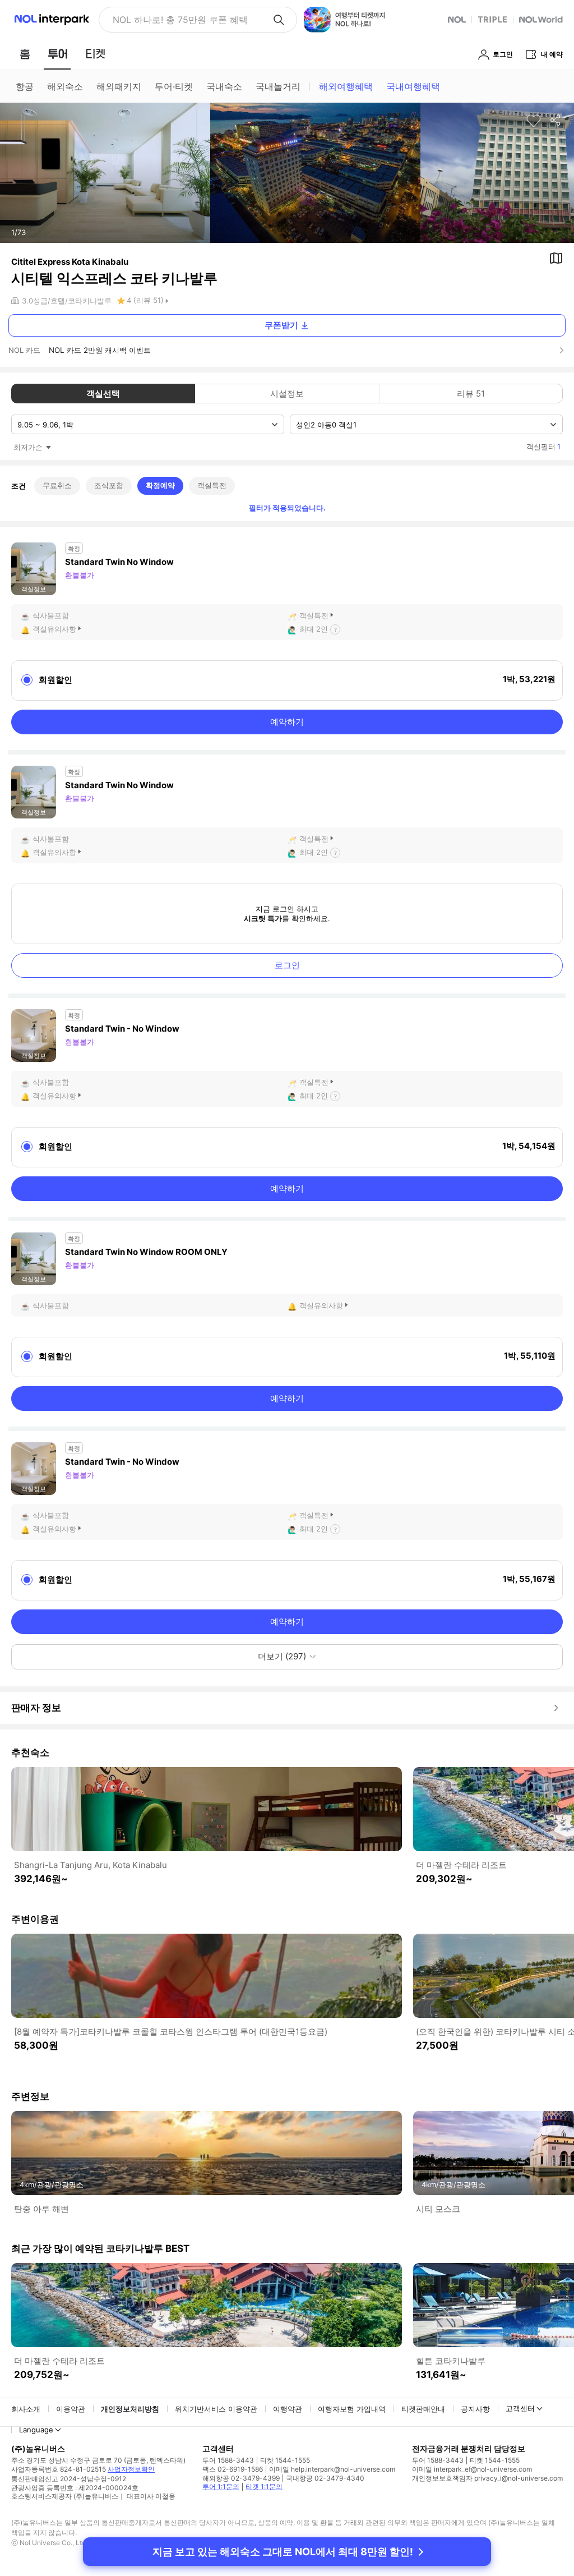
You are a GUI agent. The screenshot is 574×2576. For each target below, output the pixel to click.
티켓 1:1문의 (264, 2487)
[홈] (25, 54)
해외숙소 (65, 86)
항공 (25, 86)
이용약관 (71, 2409)
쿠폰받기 (281, 325)
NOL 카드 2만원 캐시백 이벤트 (100, 350)
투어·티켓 (174, 86)
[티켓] (95, 54)
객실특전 (212, 485)
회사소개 (26, 2409)
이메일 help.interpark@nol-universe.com (332, 2469)
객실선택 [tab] (103, 394)
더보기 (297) (282, 1656)
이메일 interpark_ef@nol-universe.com (472, 2469)
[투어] (57, 54)
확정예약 (160, 485)
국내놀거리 (278, 86)
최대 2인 (314, 629)
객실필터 (543, 447)
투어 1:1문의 (221, 2487)
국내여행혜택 (413, 86)
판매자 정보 (36, 1708)
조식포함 (109, 485)
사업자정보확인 (131, 2469)
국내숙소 (224, 86)
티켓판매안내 (423, 2409)
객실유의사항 (54, 629)
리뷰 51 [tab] (471, 394)
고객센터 (520, 2408)
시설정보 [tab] (287, 394)
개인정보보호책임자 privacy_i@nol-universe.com (487, 2478)
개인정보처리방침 (130, 2409)
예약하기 (287, 722)
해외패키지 (119, 86)
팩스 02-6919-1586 (233, 2469)
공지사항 (475, 2409)
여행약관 (288, 2409)
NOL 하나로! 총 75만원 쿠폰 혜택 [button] (180, 20)
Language (36, 2430)
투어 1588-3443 (228, 2460)
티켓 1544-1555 (285, 2460)
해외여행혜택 (346, 86)
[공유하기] (556, 121)
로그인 (287, 965)
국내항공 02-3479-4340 (325, 2478)
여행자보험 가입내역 (352, 2409)
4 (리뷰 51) (145, 300)
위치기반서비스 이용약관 (216, 2409)
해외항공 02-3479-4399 (241, 2478)
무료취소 (57, 485)
